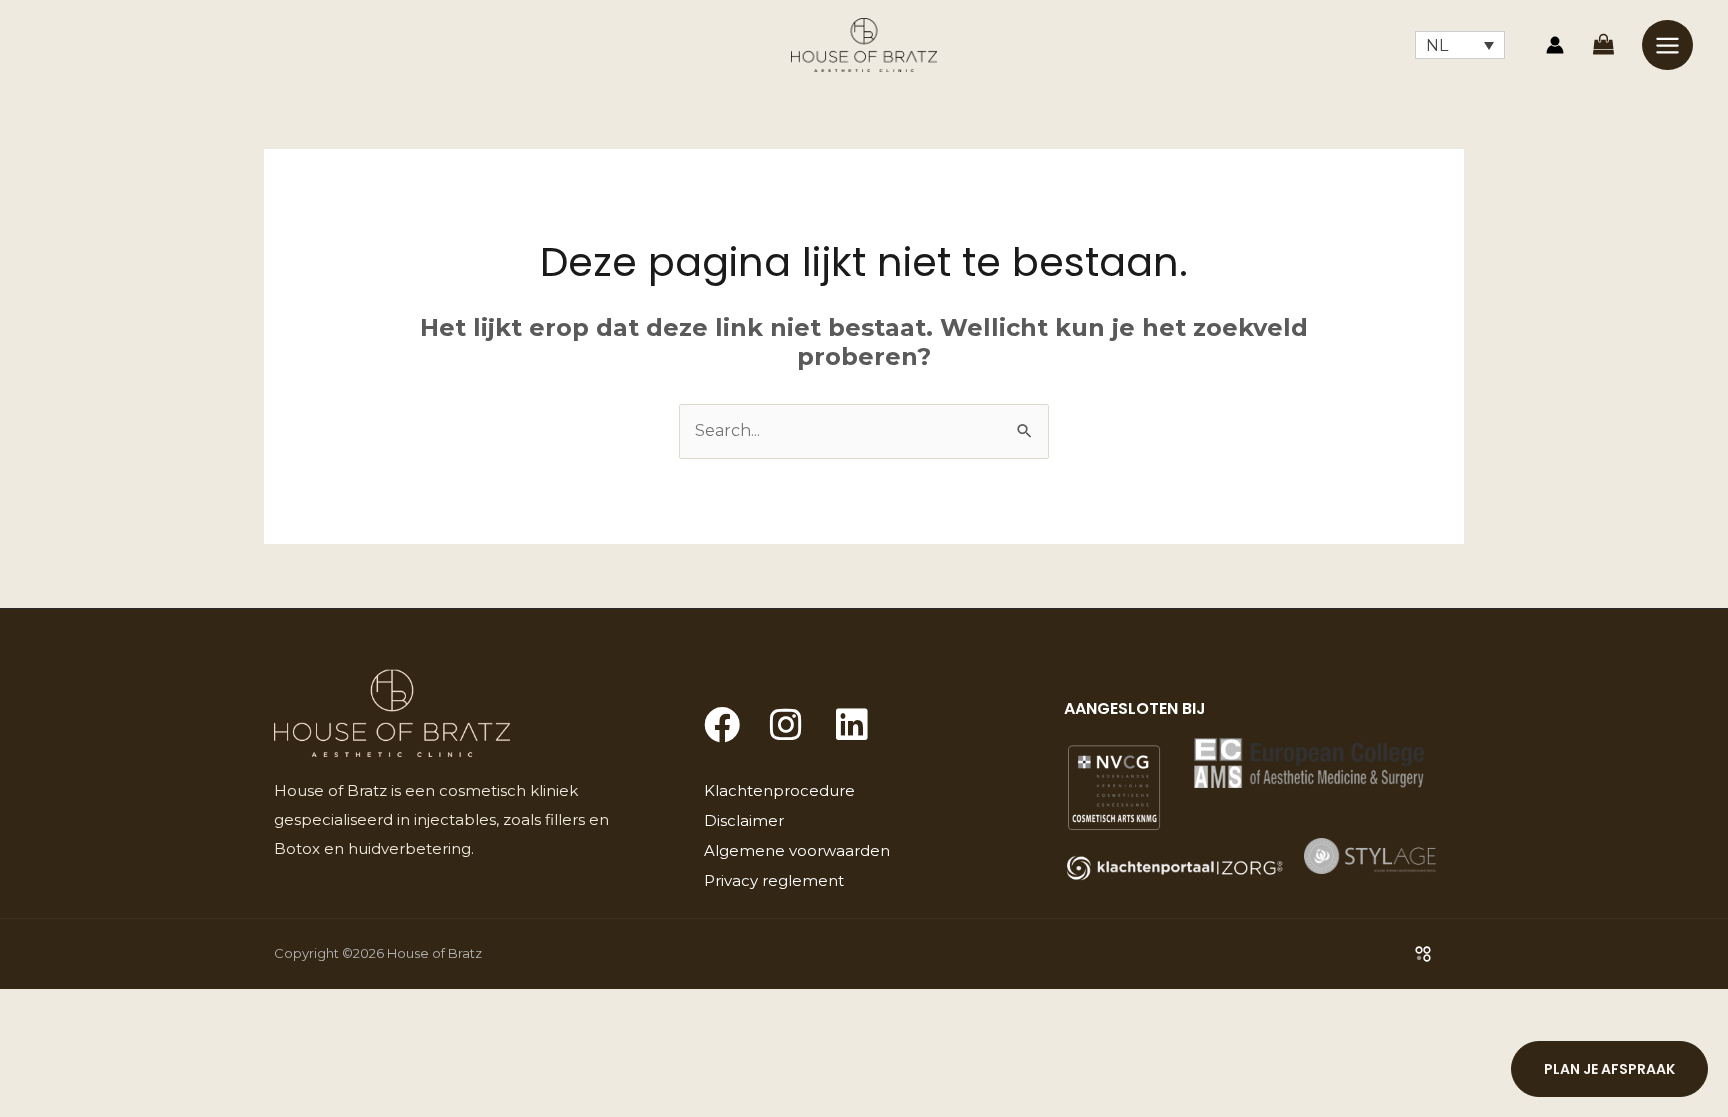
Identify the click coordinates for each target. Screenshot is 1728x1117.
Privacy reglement (774, 880)
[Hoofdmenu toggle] (1667, 45)
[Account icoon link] (1555, 45)
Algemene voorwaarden (797, 850)
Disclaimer (744, 820)
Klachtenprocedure (779, 790)
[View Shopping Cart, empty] (1603, 45)
